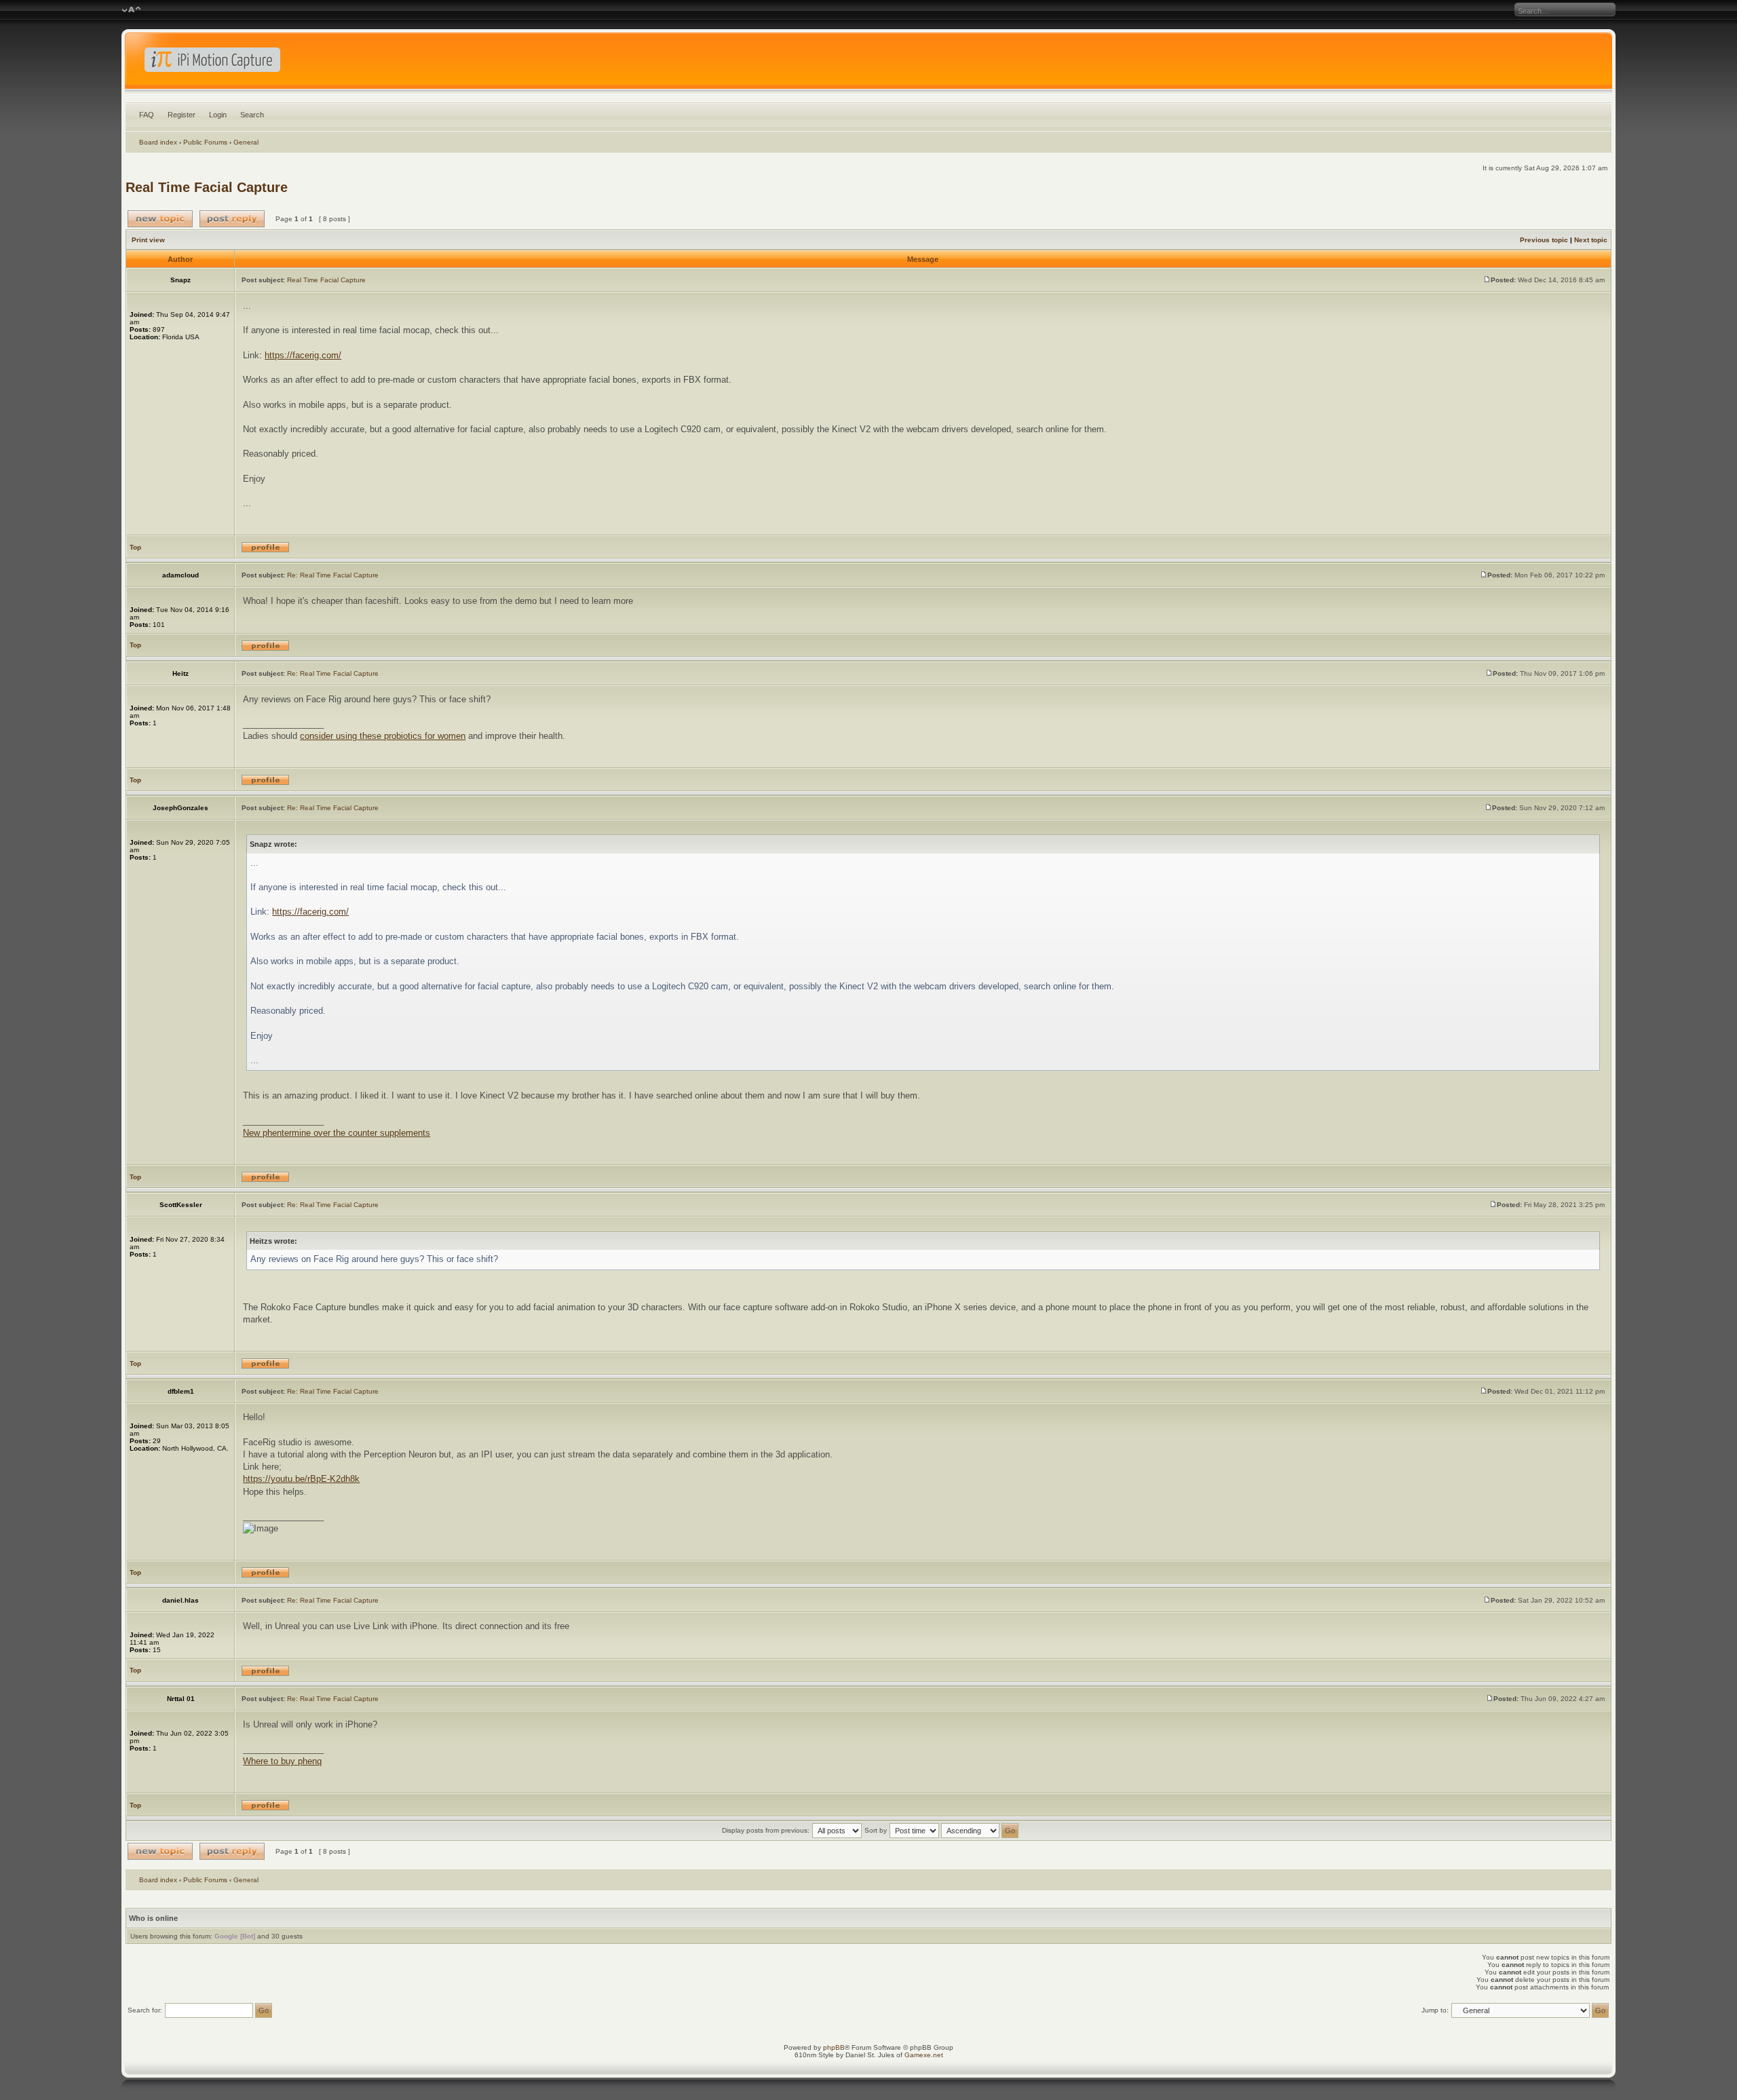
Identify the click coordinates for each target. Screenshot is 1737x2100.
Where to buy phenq (282, 1761)
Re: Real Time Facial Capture (333, 575)
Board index (158, 142)
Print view (148, 240)
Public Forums (205, 142)
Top (135, 547)
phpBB (834, 2047)
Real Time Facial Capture (207, 187)
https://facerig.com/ (303, 355)
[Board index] (868, 64)
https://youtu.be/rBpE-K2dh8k (301, 1479)
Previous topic (1544, 240)
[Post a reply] (232, 219)
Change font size (131, 10)
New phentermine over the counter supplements (337, 1133)
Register (182, 115)
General (246, 142)
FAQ (147, 115)
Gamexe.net (924, 2055)
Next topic (1591, 240)
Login (218, 115)
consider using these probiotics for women (383, 736)
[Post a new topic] (160, 219)
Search (252, 115)
